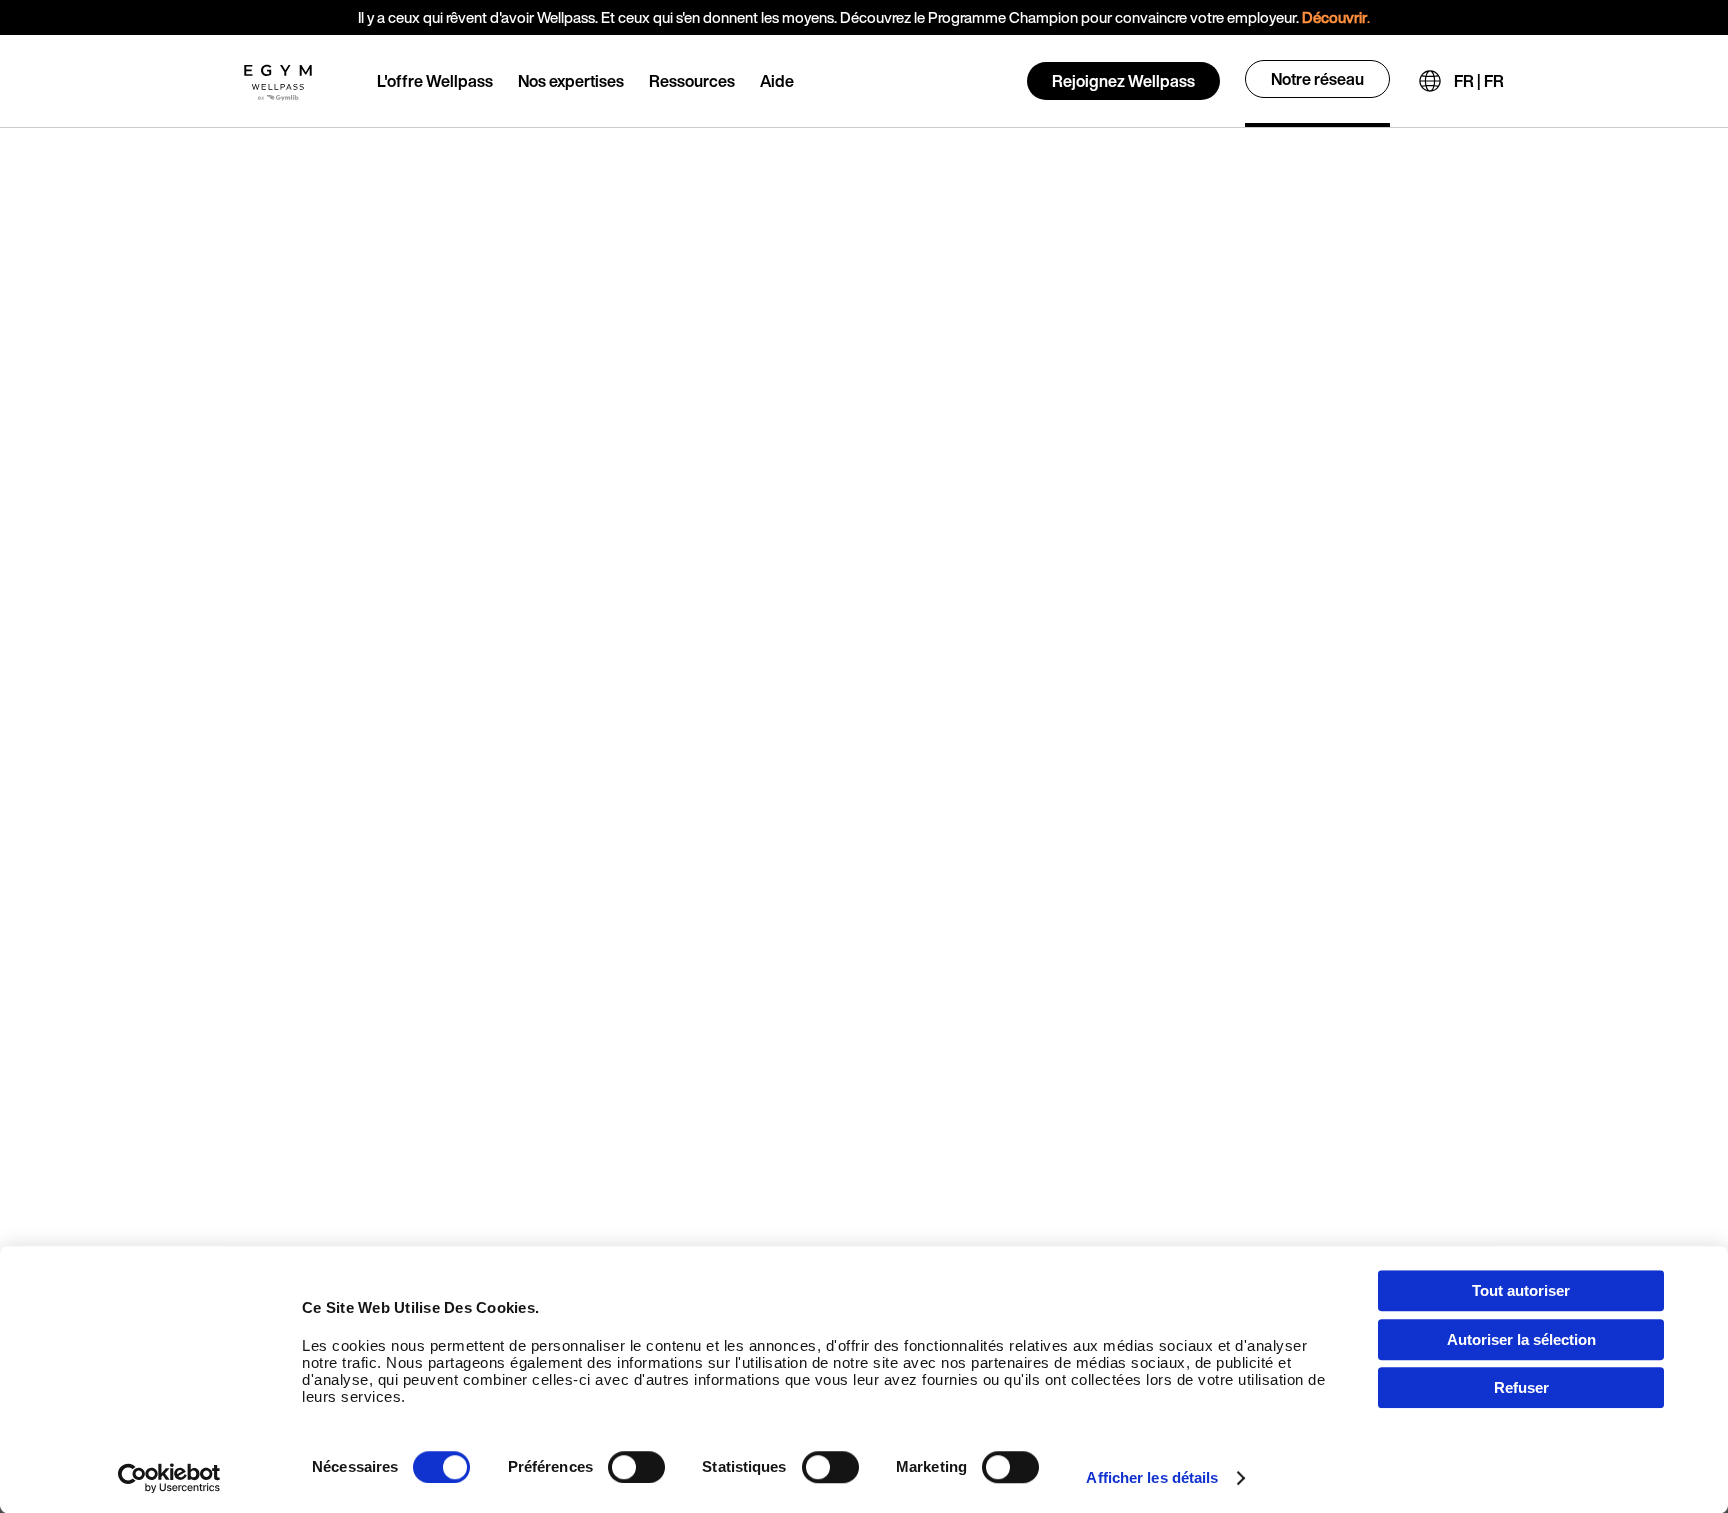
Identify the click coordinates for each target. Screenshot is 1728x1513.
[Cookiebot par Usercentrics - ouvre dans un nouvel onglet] (169, 1478)
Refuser (1521, 1387)
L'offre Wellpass (435, 81)
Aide (777, 81)
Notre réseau (1317, 79)
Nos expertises (571, 81)
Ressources (692, 81)
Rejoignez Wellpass (1123, 81)
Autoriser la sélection (1521, 1339)
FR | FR (1479, 81)
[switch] (636, 1467)
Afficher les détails (1152, 1477)
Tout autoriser (1521, 1290)
